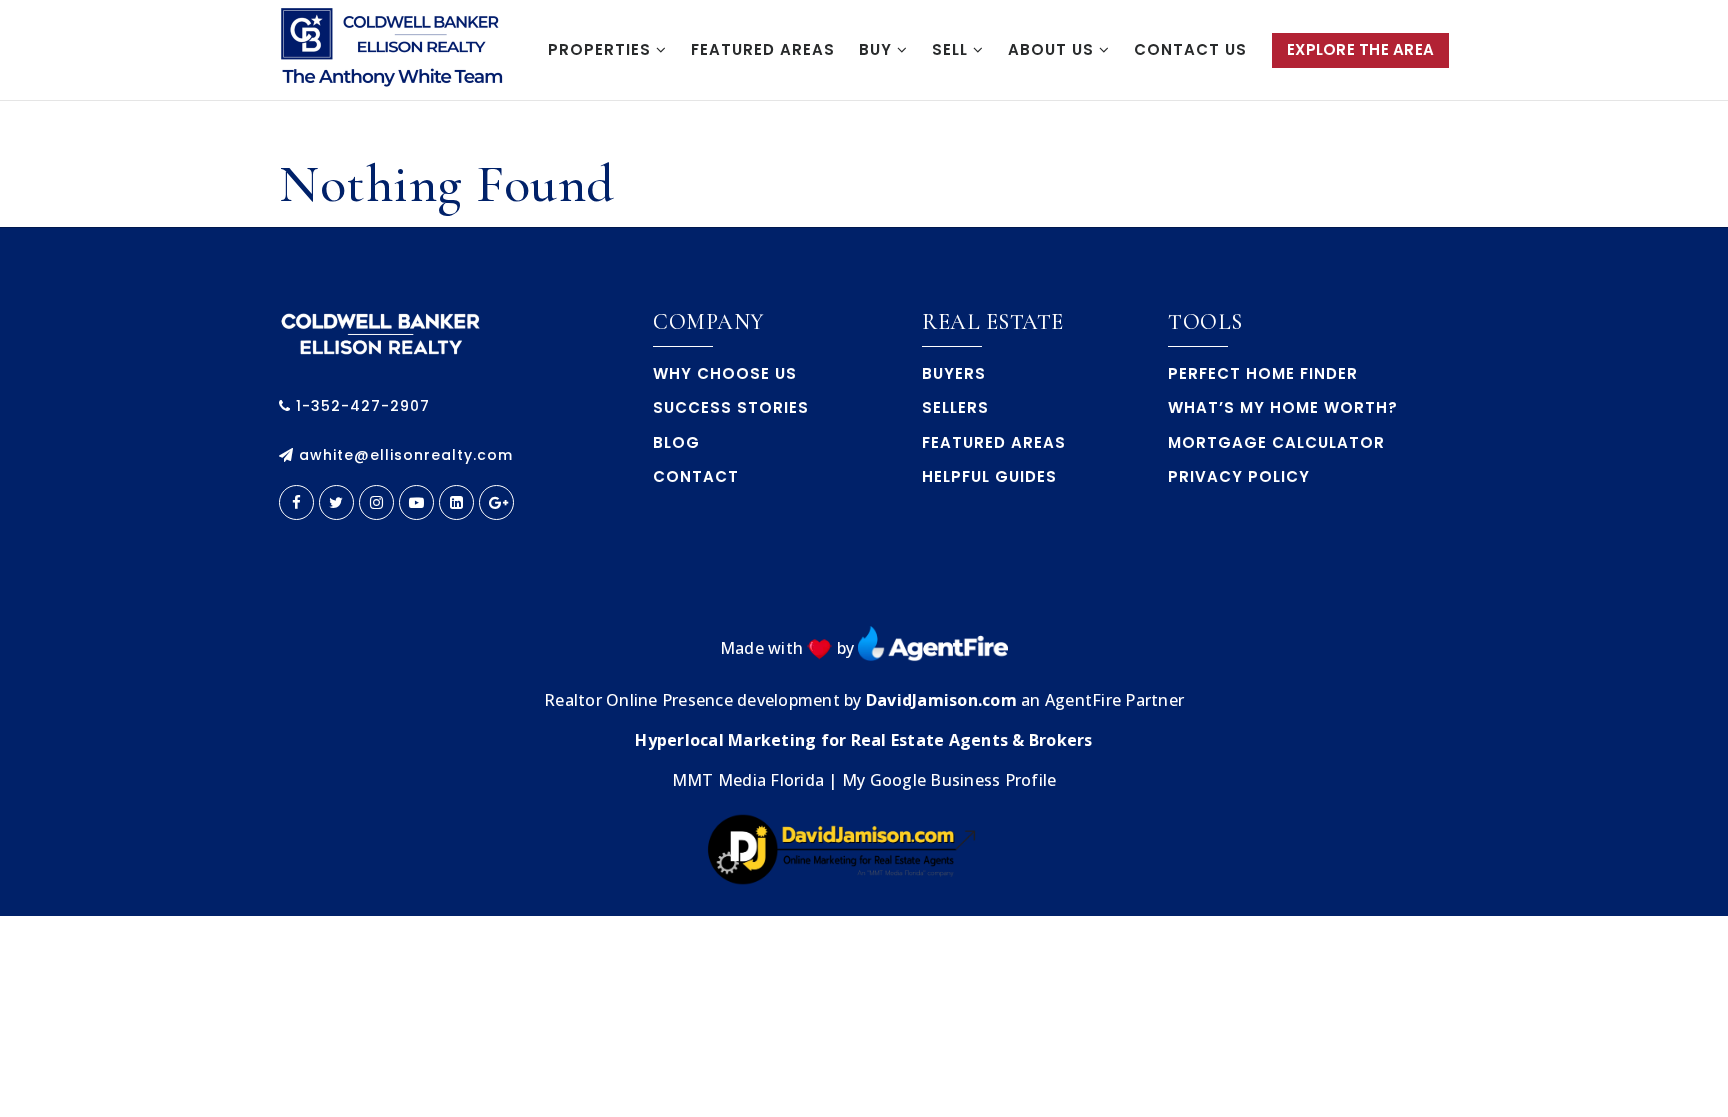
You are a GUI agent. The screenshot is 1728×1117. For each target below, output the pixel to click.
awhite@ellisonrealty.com (406, 455)
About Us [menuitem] (1053, 49)
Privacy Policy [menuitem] (1239, 476)
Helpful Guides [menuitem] (989, 476)
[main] (864, 164)
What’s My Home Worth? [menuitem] (1283, 407)
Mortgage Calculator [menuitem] (1276, 442)
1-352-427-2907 (360, 406)
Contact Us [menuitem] (1190, 49)
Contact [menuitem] (696, 476)
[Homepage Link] (380, 331)
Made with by (789, 648)
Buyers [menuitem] (954, 373)
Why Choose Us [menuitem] (725, 373)
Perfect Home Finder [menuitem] (1263, 373)
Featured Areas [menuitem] (763, 49)
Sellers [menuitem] (955, 407)
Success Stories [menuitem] (731, 407)
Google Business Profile (963, 780)
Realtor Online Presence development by (705, 700)
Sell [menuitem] (952, 49)
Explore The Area (1360, 49)
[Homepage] (394, 51)
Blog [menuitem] (676, 442)
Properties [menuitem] (602, 49)
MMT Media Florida (748, 780)
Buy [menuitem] (878, 49)
